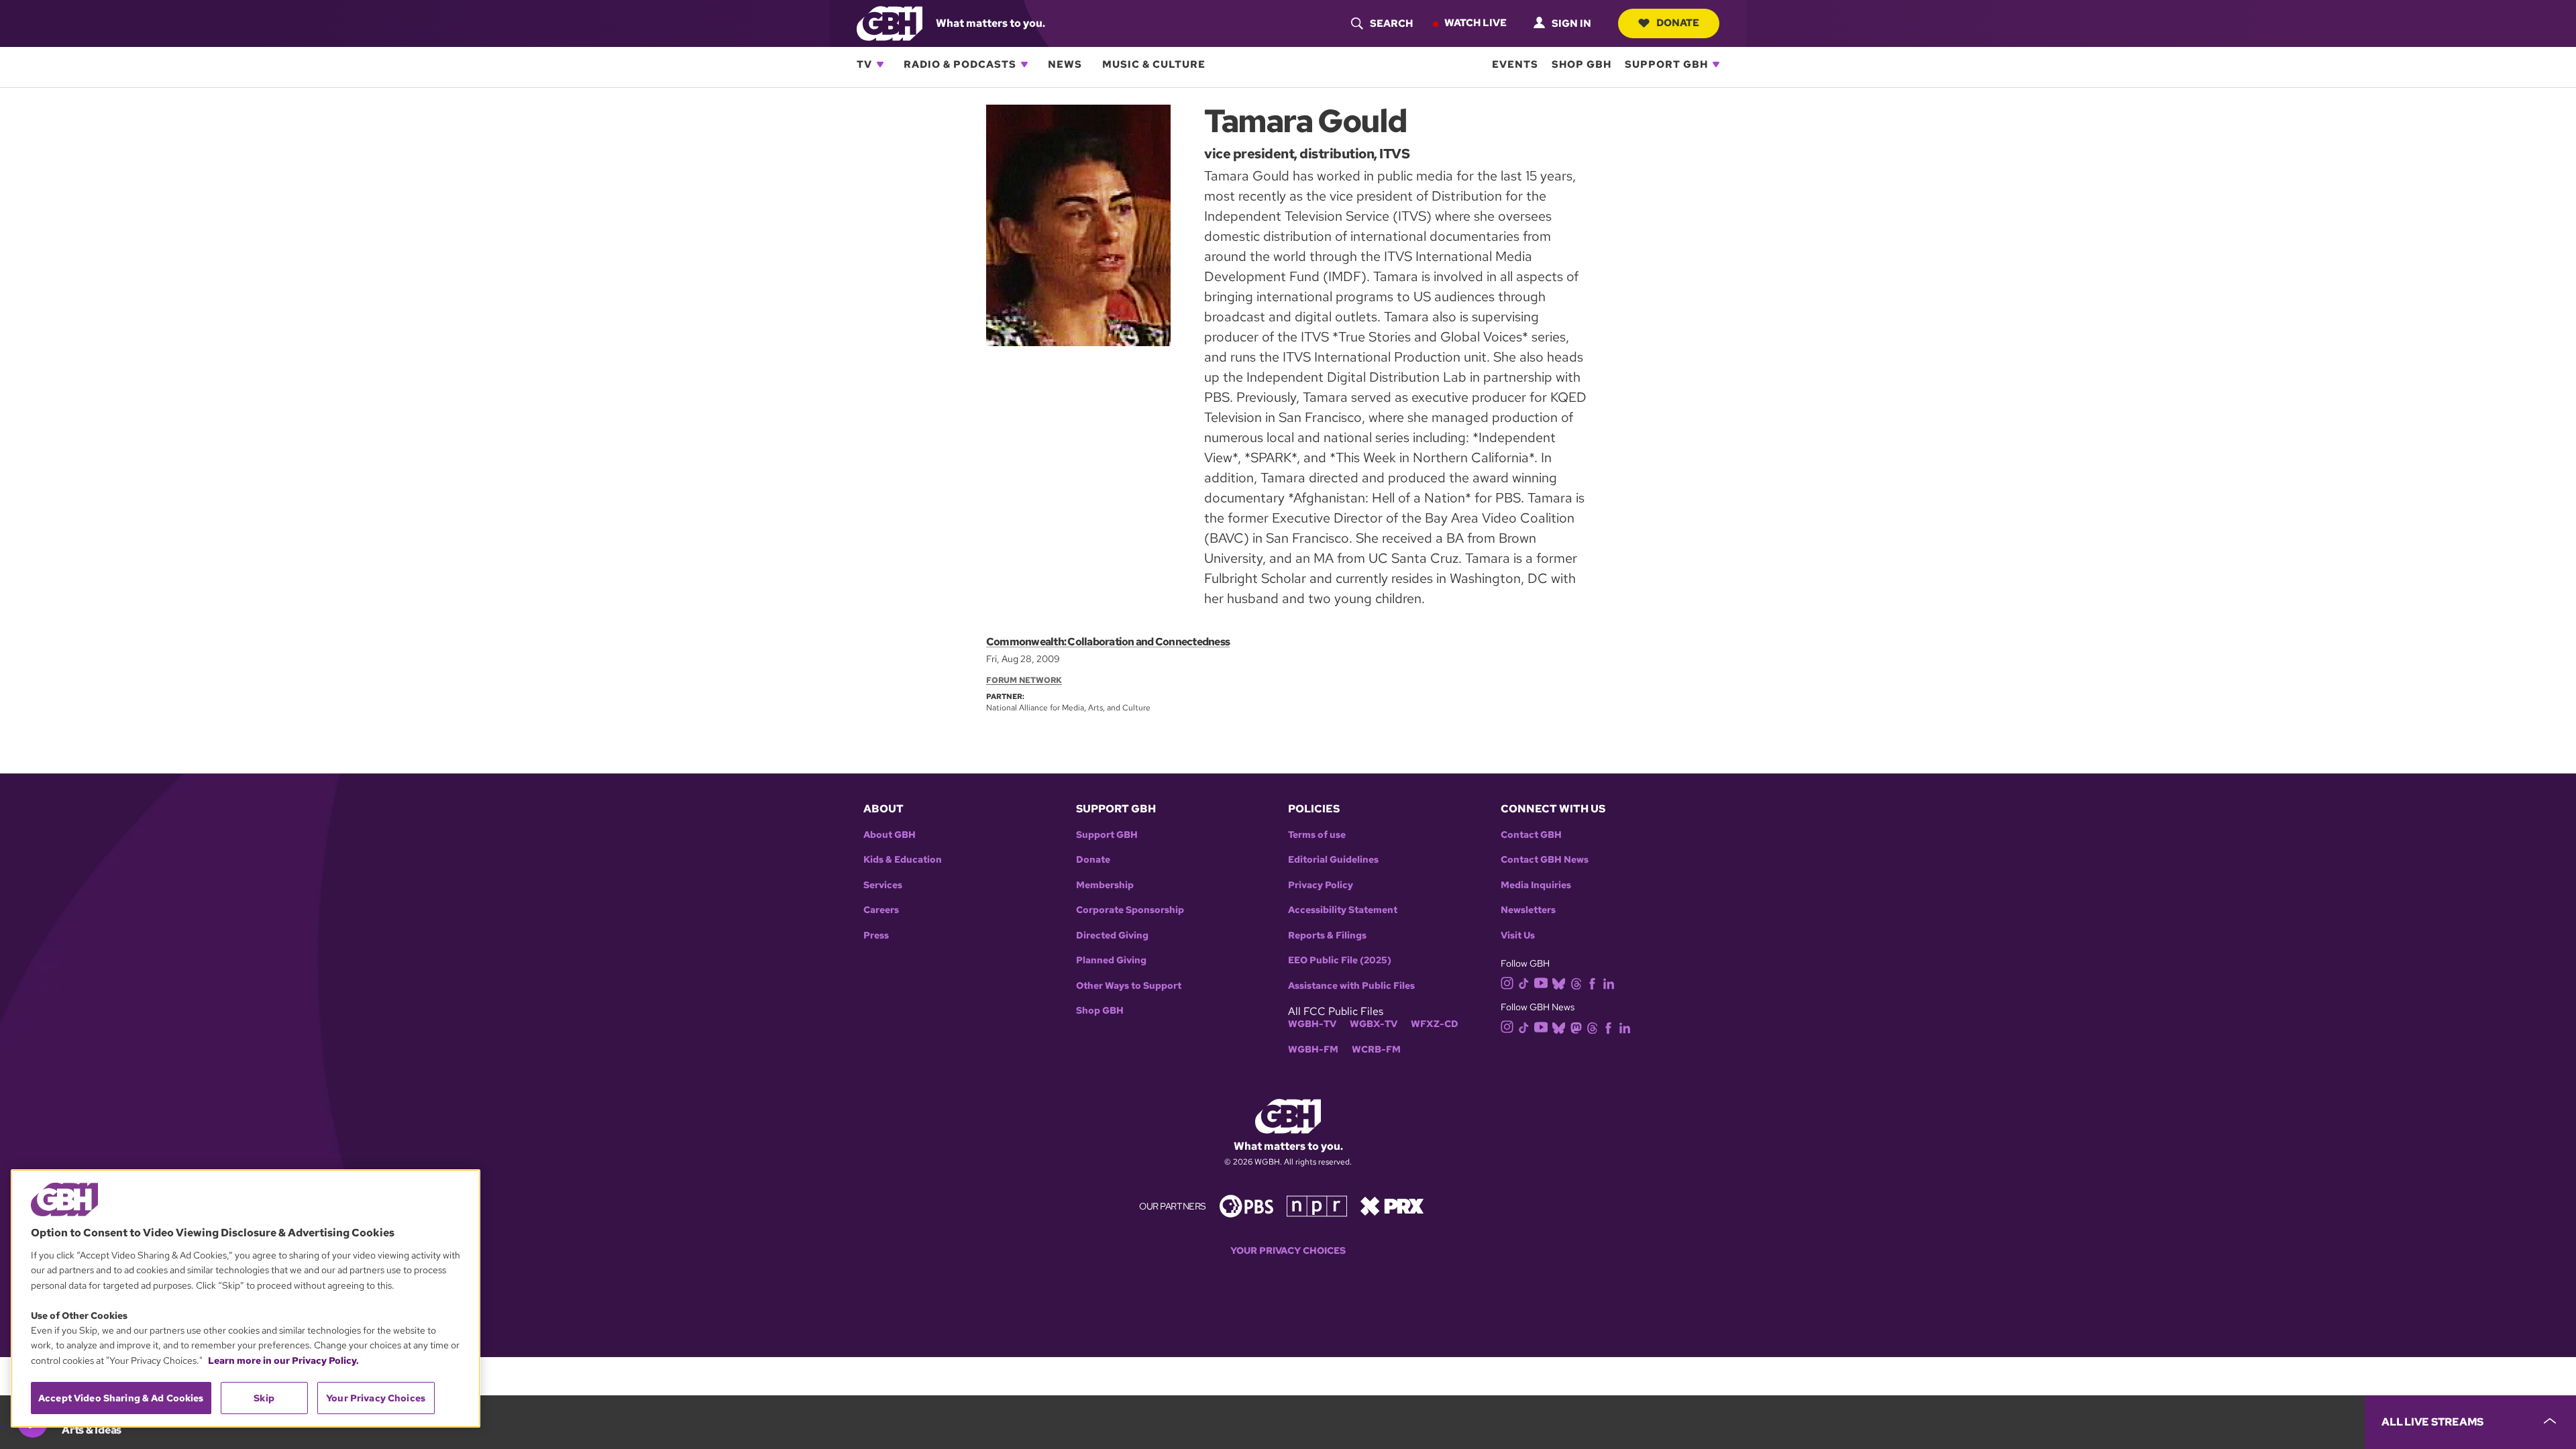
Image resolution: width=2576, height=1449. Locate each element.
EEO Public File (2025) (1340, 960)
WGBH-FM (1313, 1050)
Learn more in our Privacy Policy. (283, 1360)
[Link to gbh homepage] (890, 22)
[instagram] (1507, 982)
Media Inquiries (1536, 885)
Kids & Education (903, 860)
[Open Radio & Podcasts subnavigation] (1024, 64)
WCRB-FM (1376, 1050)
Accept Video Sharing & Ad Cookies (121, 1398)
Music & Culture (1154, 64)
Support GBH (1666, 64)
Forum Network (1024, 680)
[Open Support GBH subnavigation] (1716, 64)
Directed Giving (1112, 935)
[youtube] (1541, 982)
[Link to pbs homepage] (1246, 1205)
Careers (881, 910)
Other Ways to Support (1129, 986)
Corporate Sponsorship (1130, 910)
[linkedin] (1609, 982)
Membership (1105, 885)
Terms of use (1317, 835)
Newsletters (1528, 910)
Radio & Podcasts (960, 64)
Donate (1678, 23)
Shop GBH (1581, 64)
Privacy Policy (1321, 885)
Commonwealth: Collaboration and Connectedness (1108, 642)
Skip (264, 1398)
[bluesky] (1559, 982)
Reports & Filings (1327, 935)
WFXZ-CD (1435, 1024)
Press (876, 935)
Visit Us (1518, 935)
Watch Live (1475, 23)
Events (1515, 64)
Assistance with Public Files (1351, 986)
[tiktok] (1524, 982)
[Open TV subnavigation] (880, 64)
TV (864, 64)
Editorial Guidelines (1333, 860)
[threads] (1576, 982)
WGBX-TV (1374, 1024)
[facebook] (1592, 982)
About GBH (890, 835)
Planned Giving (1111, 960)
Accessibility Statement (1343, 910)
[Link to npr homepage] (1317, 1205)
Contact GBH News (1545, 860)
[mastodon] (1576, 1027)
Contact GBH (1531, 835)
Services (883, 885)
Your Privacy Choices (1288, 1251)
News (1065, 64)
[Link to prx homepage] (1392, 1205)
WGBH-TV (1312, 1024)
